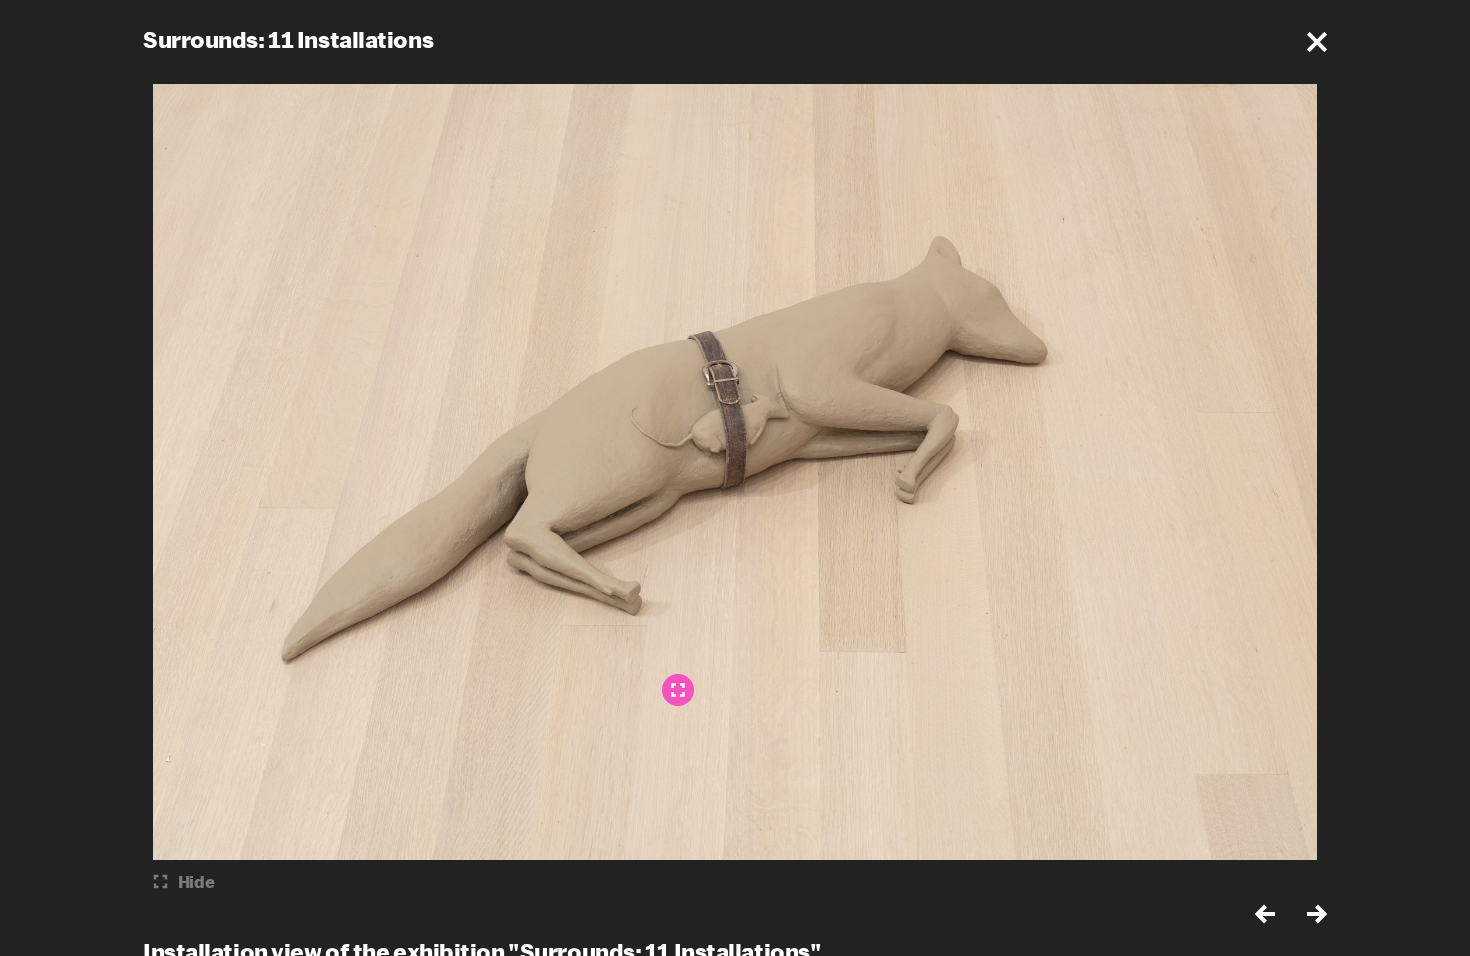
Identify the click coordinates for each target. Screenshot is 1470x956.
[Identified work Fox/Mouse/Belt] (678, 690)
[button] (1317, 42)
